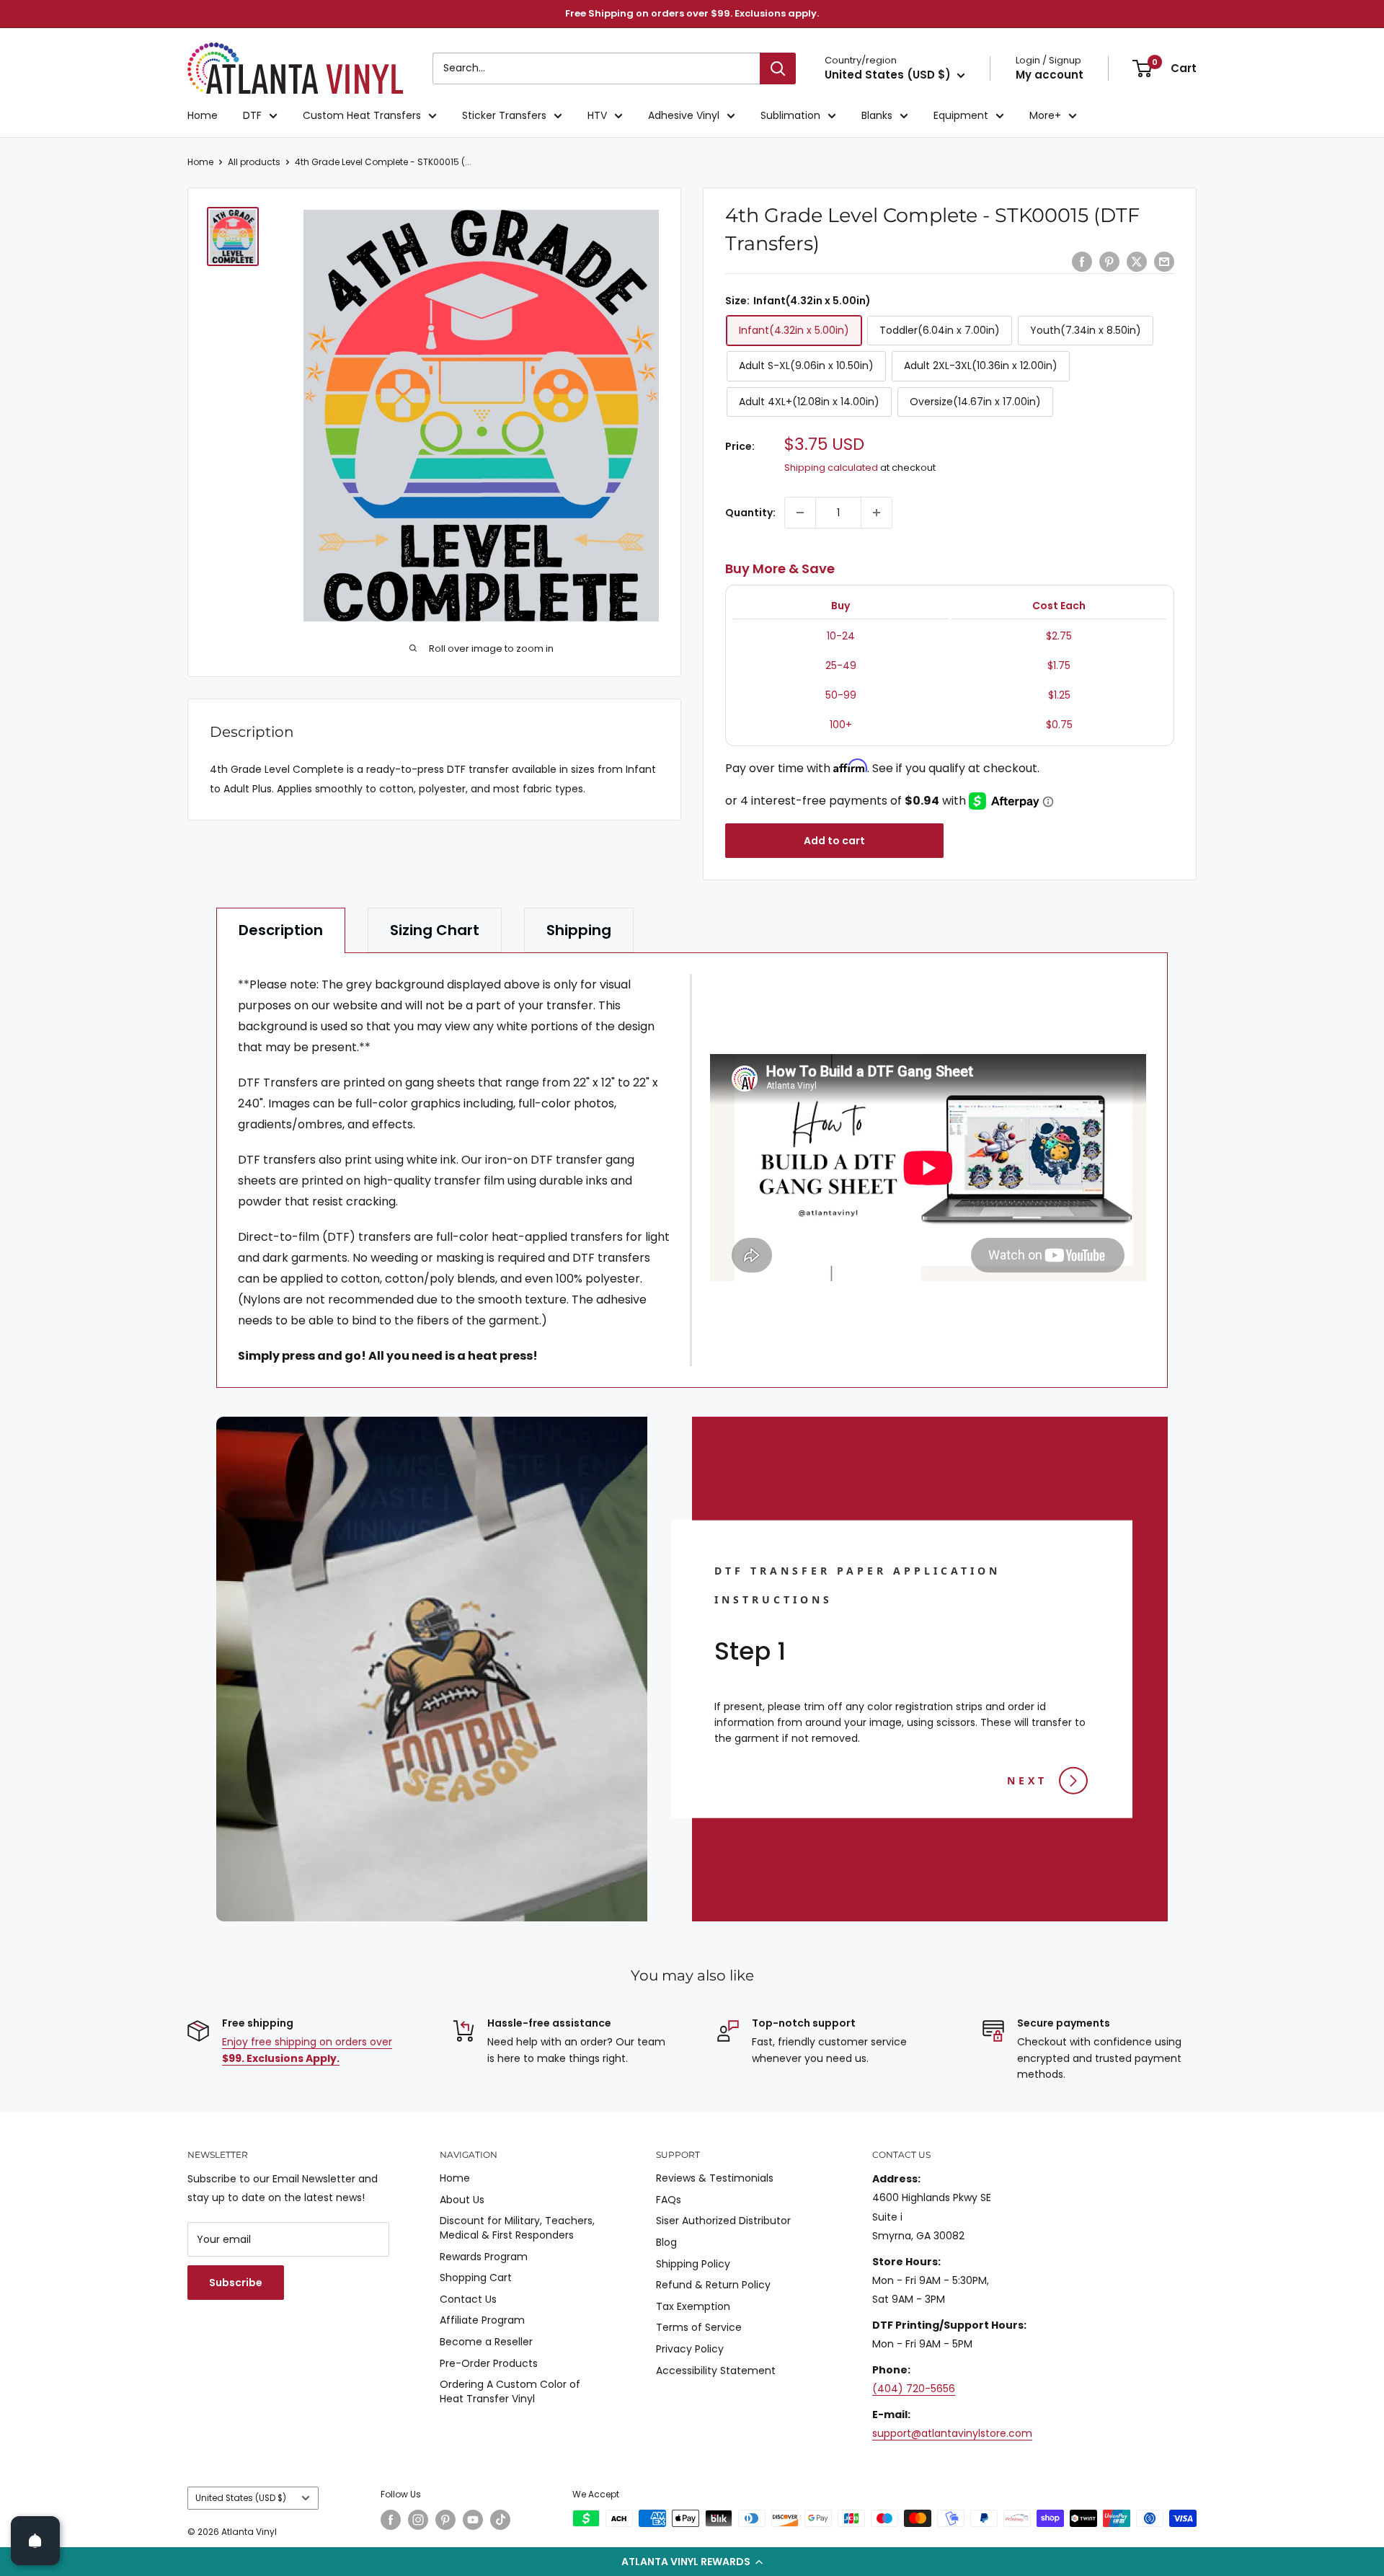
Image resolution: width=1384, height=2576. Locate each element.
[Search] (778, 68)
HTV (597, 115)
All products (254, 162)
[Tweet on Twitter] (1137, 262)
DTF (252, 115)
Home (203, 115)
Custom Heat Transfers (362, 115)
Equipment (961, 115)
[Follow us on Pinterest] (445, 2520)
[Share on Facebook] (1082, 262)
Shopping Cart (476, 2278)
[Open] (35, 2541)
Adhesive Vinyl (684, 115)
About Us (462, 2200)
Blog (666, 2242)
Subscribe (236, 2283)
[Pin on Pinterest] (1109, 262)
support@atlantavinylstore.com (952, 2433)
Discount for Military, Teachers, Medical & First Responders (517, 2228)
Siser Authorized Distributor (723, 2221)
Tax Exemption (693, 2306)
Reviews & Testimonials (715, 2178)
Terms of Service (699, 2327)
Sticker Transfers (504, 115)
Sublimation (790, 115)
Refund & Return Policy (713, 2285)
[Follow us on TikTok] (500, 2520)
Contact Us (468, 2299)
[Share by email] (1164, 262)
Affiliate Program (482, 2320)
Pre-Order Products (489, 2363)
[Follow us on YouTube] (473, 2520)
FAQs (669, 2200)
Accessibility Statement (716, 2371)
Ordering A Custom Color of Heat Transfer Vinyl (510, 2391)
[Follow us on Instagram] (418, 2520)
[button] (692, 2562)
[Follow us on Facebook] (391, 2520)
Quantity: (750, 513)
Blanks (877, 115)
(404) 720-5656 (914, 2389)
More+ (1045, 115)
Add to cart (834, 841)
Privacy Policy (690, 2349)
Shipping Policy (693, 2264)
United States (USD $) (241, 2498)
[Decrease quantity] (800, 513)
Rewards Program (484, 2257)
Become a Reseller (486, 2342)
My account (1050, 75)
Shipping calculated (831, 468)
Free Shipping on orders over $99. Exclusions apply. (692, 13)
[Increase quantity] (877, 513)
